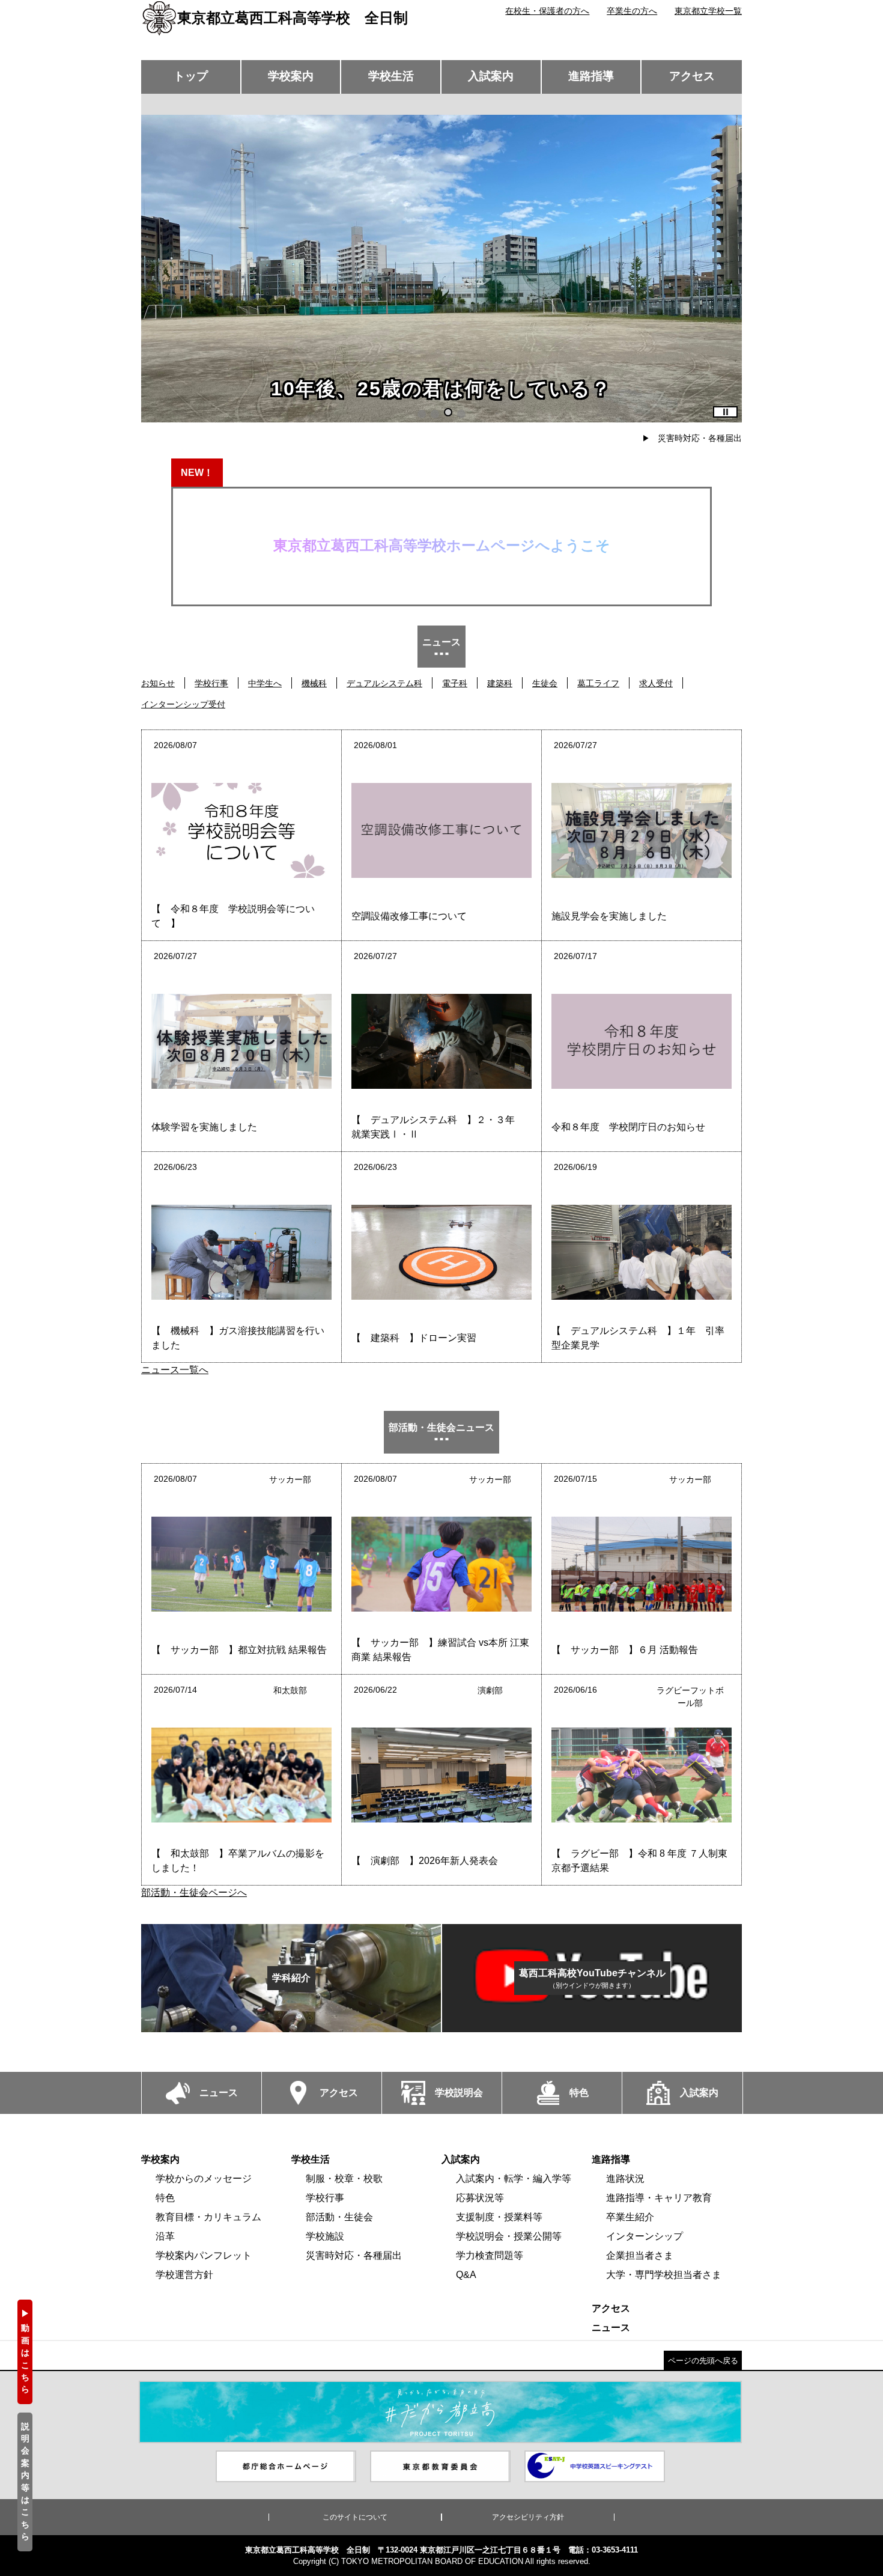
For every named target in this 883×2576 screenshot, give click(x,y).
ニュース (611, 2328)
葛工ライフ (598, 683)
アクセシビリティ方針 (528, 2517)
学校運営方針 (184, 2275)
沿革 (165, 2236)
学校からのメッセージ (204, 2179)
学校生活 (391, 76)
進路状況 (625, 2179)
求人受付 (656, 683)
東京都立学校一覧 (708, 11)
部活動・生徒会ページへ (194, 1892)
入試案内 (491, 76)
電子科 (455, 683)
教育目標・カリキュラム (208, 2217)
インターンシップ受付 (183, 704)
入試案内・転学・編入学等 (514, 2179)
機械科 (314, 683)
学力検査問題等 (490, 2255)
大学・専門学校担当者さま (664, 2275)
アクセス (692, 76)
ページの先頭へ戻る (703, 2361)
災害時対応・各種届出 (700, 438)
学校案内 (291, 76)
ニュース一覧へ (175, 1370)
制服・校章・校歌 (344, 2179)
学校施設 (325, 2236)
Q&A (466, 2275)
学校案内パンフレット (204, 2255)
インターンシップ (645, 2236)
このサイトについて (355, 2517)
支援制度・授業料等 (499, 2217)
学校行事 (211, 683)
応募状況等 (480, 2198)
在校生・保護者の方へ (547, 11)
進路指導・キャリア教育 (659, 2198)
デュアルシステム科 (384, 683)
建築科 (500, 683)
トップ (191, 76)
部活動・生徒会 (339, 2217)
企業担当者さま (640, 2255)
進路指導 (591, 76)
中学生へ (265, 683)
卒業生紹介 (630, 2217)
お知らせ (158, 683)
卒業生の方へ (632, 11)
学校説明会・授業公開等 (509, 2236)
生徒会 (545, 683)
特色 (165, 2198)
